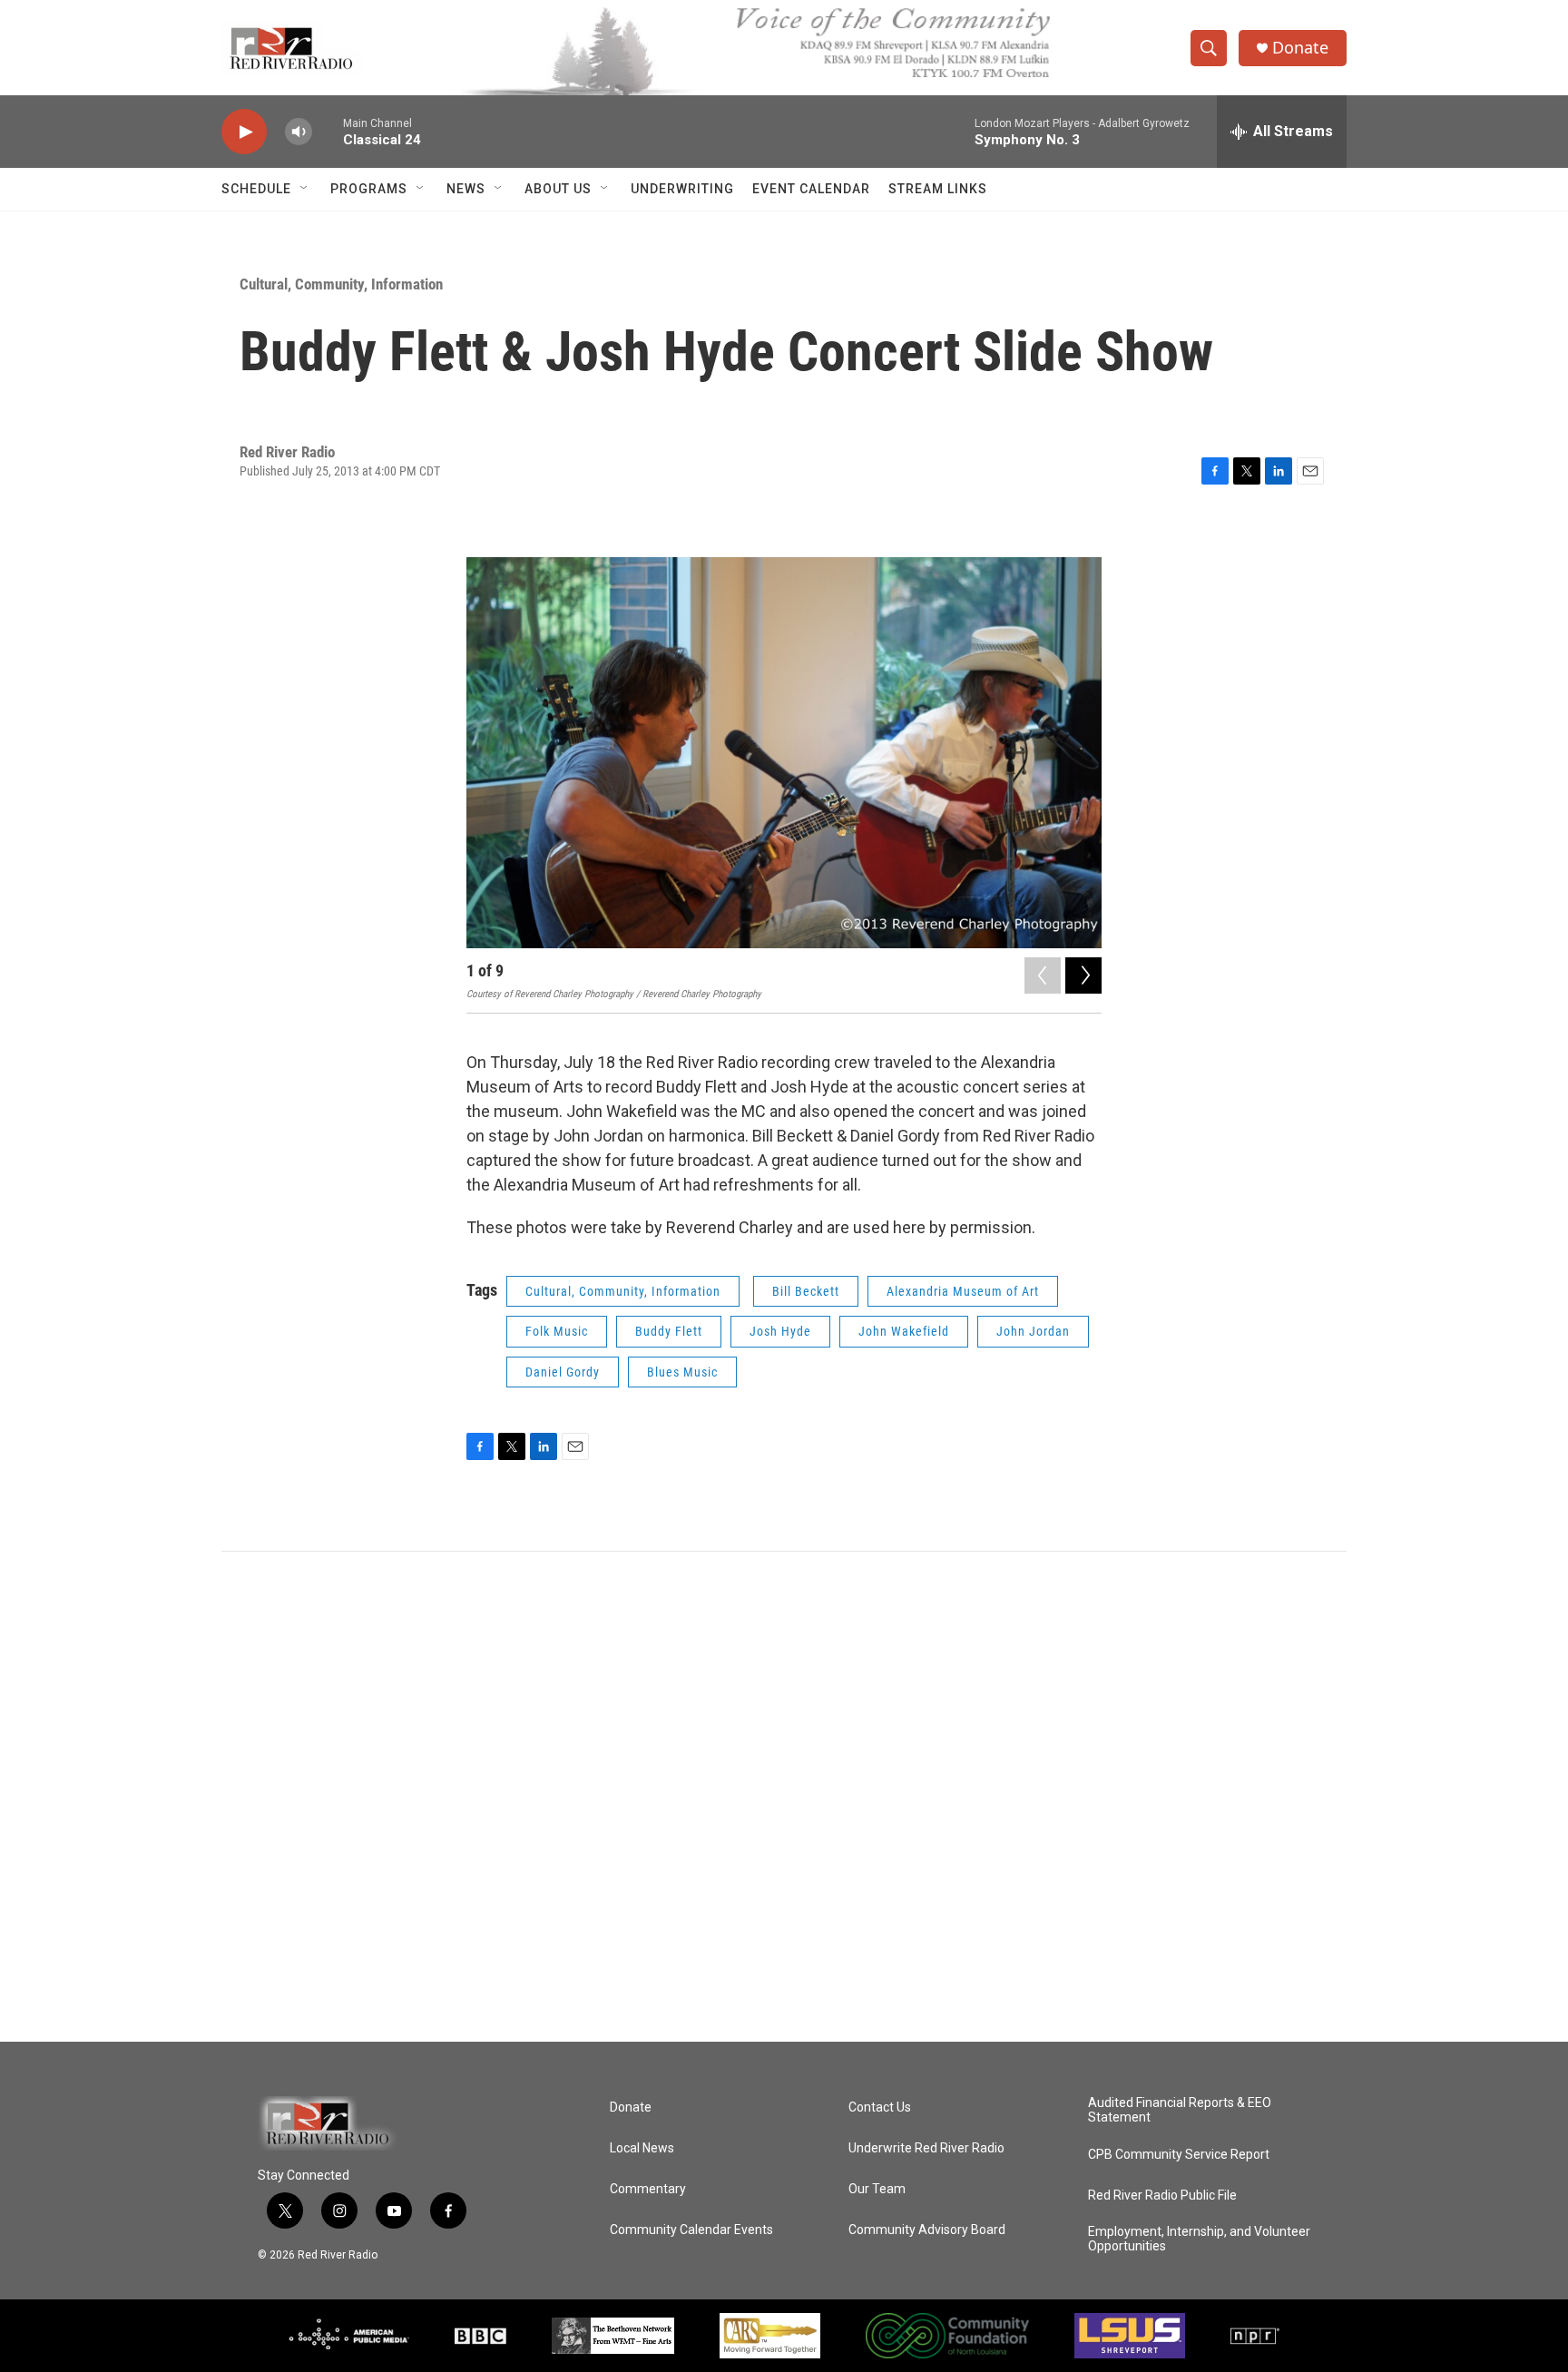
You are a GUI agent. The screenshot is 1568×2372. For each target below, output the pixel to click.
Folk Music (557, 1331)
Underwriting (682, 189)
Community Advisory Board (927, 2230)
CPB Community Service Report (1179, 2155)
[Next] (1083, 975)
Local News (642, 2148)
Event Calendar (811, 189)
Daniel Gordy (563, 1372)
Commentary (648, 2189)
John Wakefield (904, 1331)
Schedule (256, 189)
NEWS (466, 189)
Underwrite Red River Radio (926, 2148)
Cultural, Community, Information (341, 284)
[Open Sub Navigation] (305, 189)
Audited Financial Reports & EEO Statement (1180, 2110)
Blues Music (682, 1372)
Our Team (877, 2189)
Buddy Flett (669, 1331)
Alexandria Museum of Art (963, 1291)
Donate (1300, 48)
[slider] (328, 131)
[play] (244, 132)
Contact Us (880, 2107)
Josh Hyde (780, 1331)
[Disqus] (784, 1797)
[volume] (299, 132)
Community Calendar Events (691, 2230)
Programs (369, 189)
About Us (558, 189)
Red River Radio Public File (1162, 2196)
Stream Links (938, 189)
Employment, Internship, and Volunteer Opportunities (1199, 2239)
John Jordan (1033, 1331)
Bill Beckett (806, 1291)
